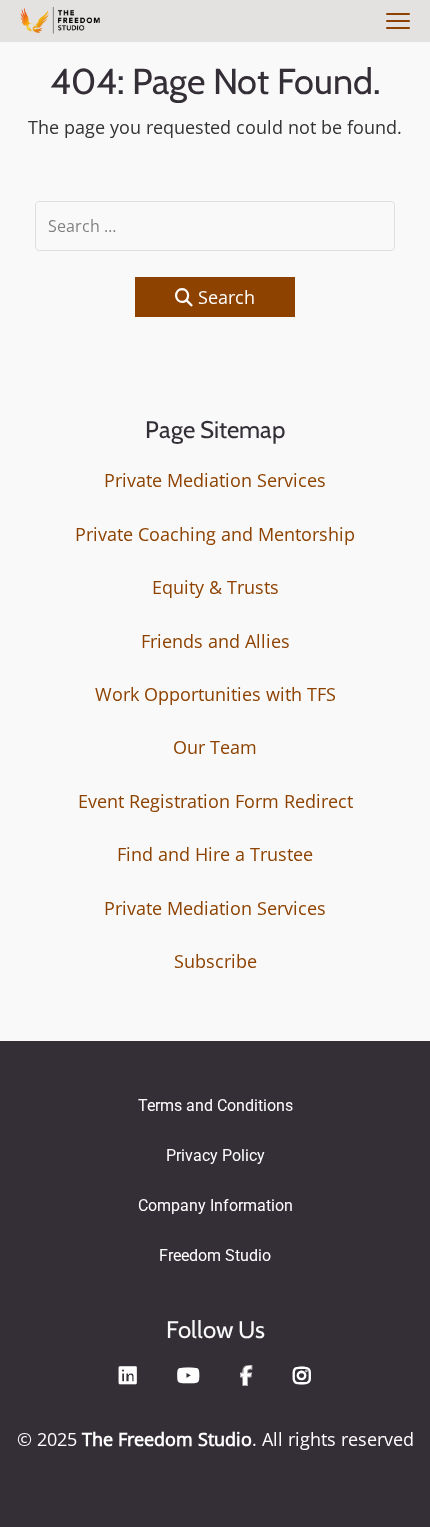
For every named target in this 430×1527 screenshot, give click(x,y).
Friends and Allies (215, 641)
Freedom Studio (215, 1255)
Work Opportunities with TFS (215, 694)
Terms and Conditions (215, 1105)
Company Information (215, 1205)
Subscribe (215, 961)
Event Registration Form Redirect (215, 801)
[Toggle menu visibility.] (395, 22)
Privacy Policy (215, 1155)
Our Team (215, 747)
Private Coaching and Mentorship (215, 534)
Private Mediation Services (215, 480)
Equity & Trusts (215, 587)
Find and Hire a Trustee (215, 854)
